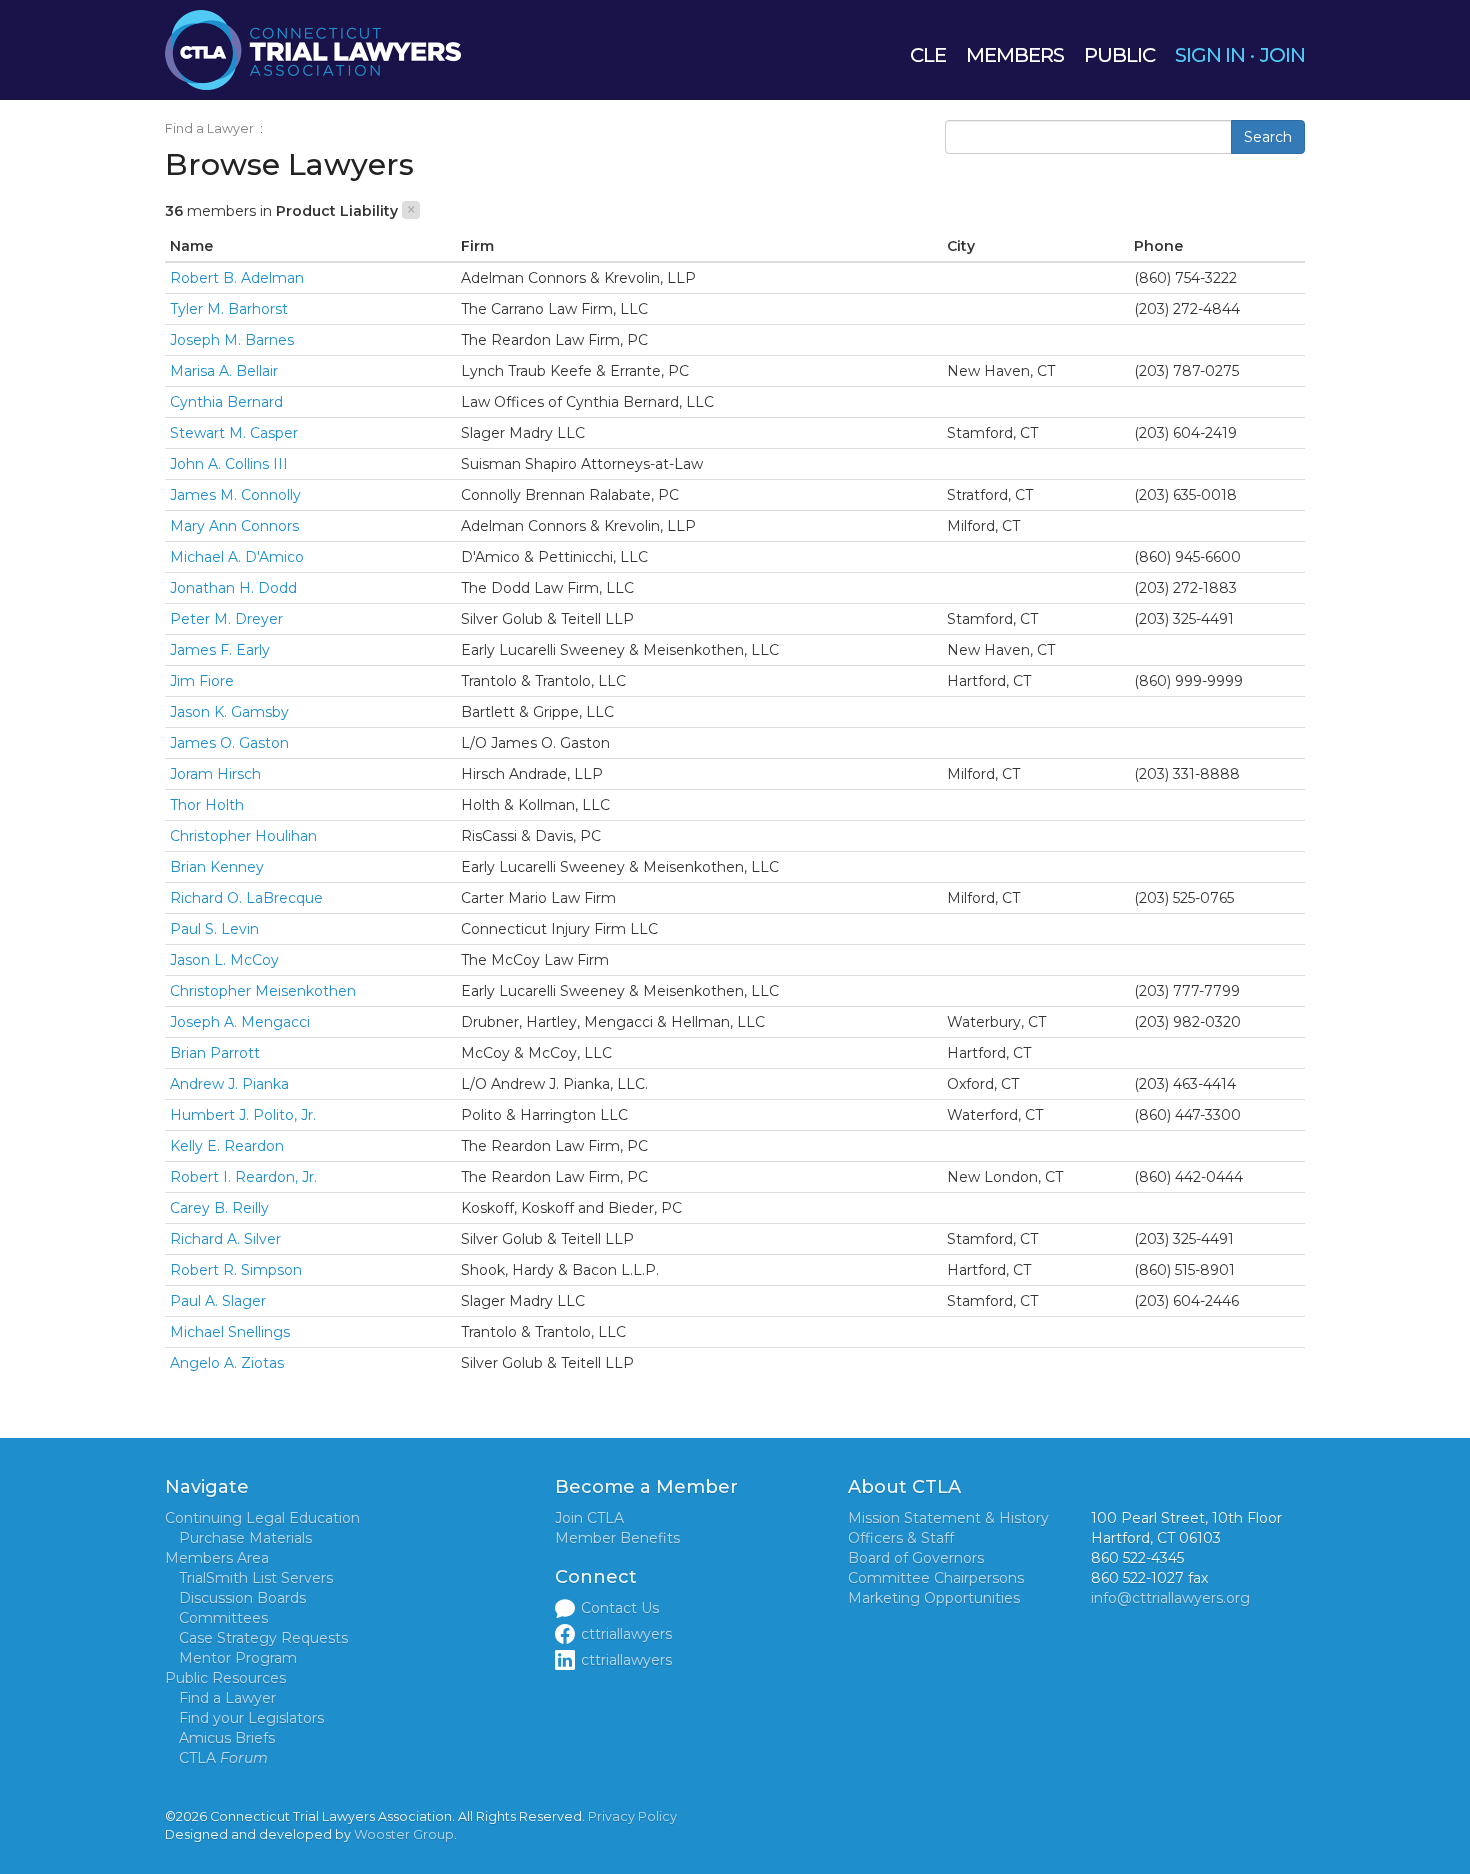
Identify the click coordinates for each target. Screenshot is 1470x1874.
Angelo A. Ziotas (227, 1363)
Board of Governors (916, 1558)
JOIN (1282, 55)
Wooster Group (404, 1834)
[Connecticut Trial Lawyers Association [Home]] (313, 49)
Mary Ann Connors (234, 526)
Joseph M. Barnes (232, 340)
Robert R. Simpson (236, 1270)
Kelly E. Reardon (227, 1146)
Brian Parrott (215, 1053)
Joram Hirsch (215, 774)
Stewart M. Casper (234, 433)
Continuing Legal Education (262, 1518)
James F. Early (220, 650)
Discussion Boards (242, 1598)
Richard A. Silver (225, 1239)
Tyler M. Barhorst (229, 309)
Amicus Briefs (227, 1738)
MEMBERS (1015, 55)
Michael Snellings (230, 1332)
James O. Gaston (229, 743)
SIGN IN (1210, 55)
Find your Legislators (251, 1718)
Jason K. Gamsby (229, 712)
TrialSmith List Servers (256, 1578)
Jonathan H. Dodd (233, 588)
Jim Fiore (202, 681)
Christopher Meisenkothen (263, 991)
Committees (223, 1618)
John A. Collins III (229, 464)
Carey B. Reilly (219, 1208)
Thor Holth (207, 805)
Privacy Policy (632, 1816)
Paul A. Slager (218, 1301)
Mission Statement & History (948, 1518)
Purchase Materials (245, 1538)
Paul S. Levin (214, 929)
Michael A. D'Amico (237, 557)
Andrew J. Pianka (229, 1084)
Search (1268, 137)
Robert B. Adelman (237, 278)
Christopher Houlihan (243, 836)
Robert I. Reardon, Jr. (243, 1177)
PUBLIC (1119, 55)
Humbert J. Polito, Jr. (243, 1115)
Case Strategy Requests (263, 1638)
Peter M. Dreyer (226, 619)
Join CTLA (589, 1518)
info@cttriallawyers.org (1170, 1598)
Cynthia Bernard (226, 402)
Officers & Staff (901, 1538)
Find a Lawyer (209, 128)
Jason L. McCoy (224, 960)
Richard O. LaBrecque (246, 898)
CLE (928, 55)
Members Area (217, 1558)
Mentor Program (238, 1658)
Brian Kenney (217, 867)
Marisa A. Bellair (224, 371)
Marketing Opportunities (934, 1598)
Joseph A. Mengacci (240, 1022)
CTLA (223, 1758)
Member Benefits (617, 1538)
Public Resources (225, 1678)
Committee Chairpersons (936, 1578)
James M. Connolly (235, 495)
